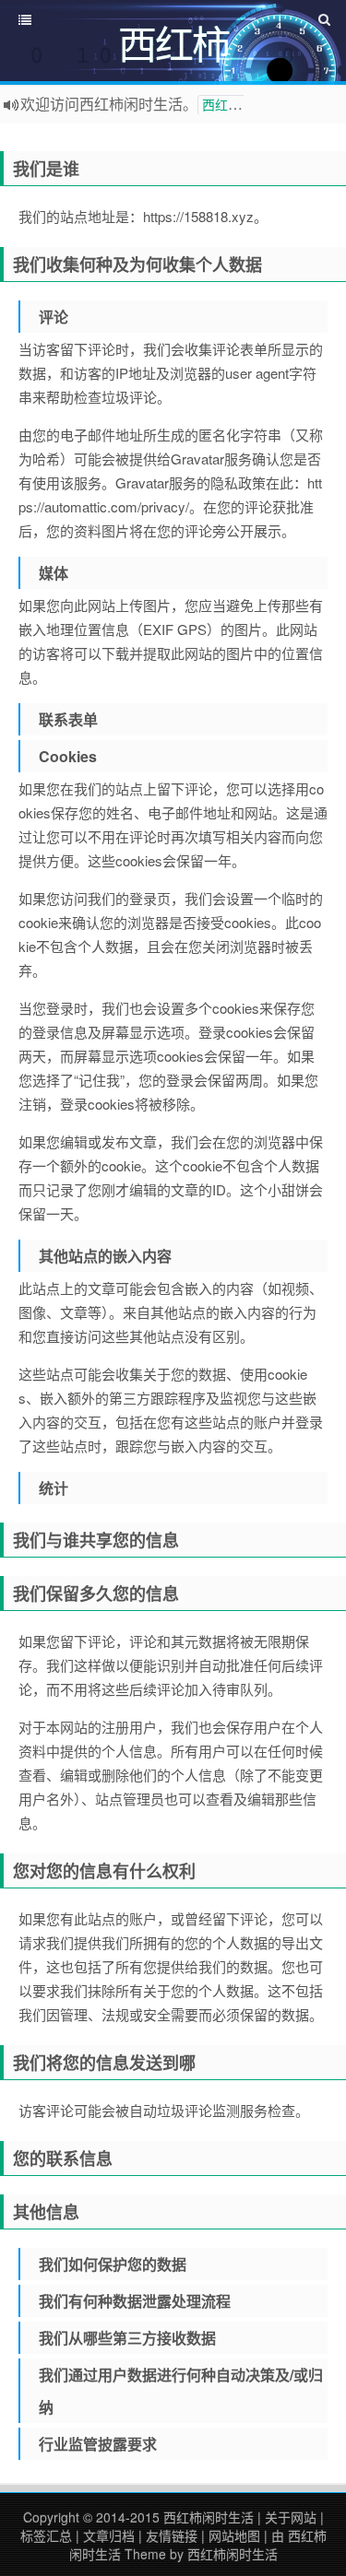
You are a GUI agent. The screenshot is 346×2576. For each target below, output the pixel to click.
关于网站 (291, 2517)
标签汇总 (46, 2535)
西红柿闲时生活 (209, 2517)
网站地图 (234, 2535)
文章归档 (109, 2535)
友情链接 (172, 2535)
